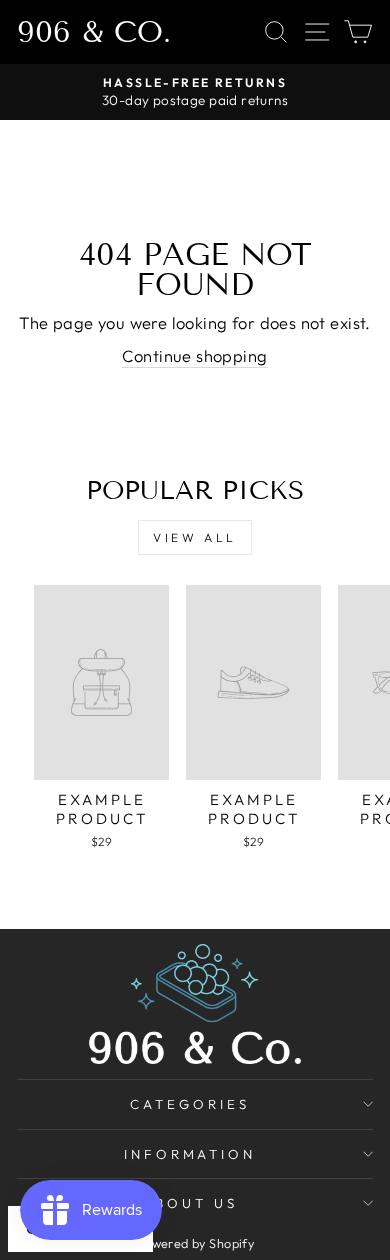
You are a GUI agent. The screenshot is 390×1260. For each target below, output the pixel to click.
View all (195, 537)
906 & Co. (94, 32)
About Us (190, 1203)
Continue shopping (194, 355)
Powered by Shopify (195, 1243)
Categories (190, 1104)
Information (190, 1154)
